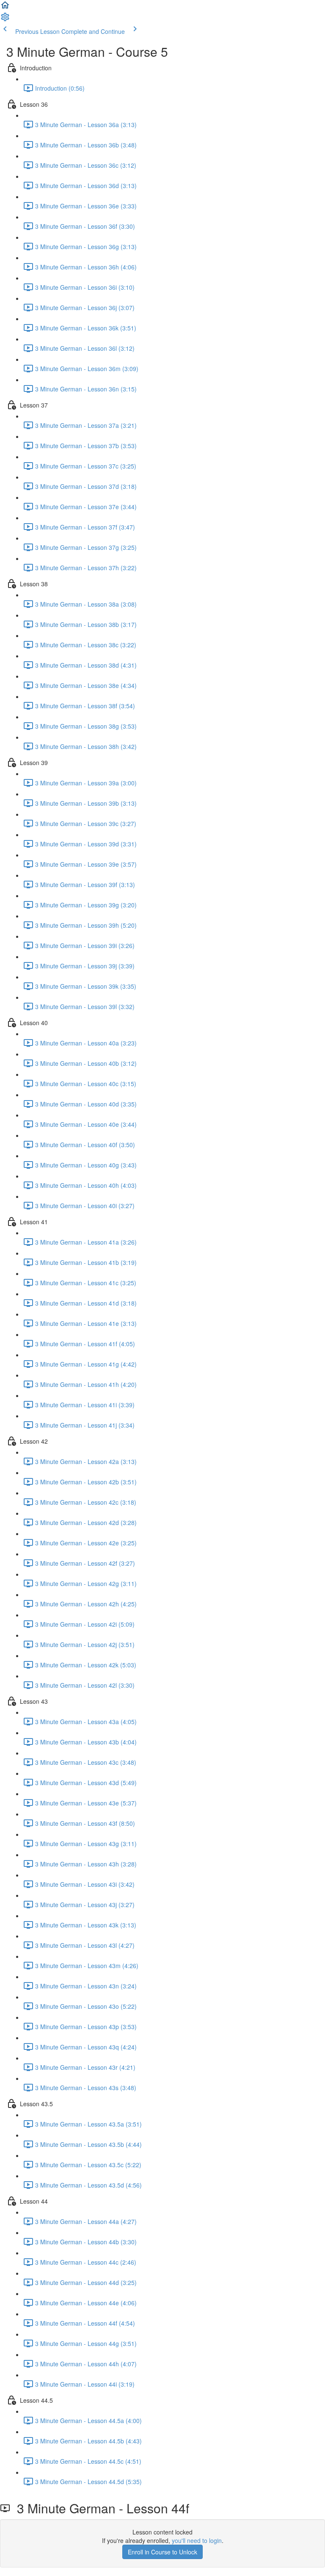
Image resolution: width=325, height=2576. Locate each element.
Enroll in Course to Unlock (162, 2552)
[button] (5, 8)
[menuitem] (5, 19)
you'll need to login (197, 2540)
